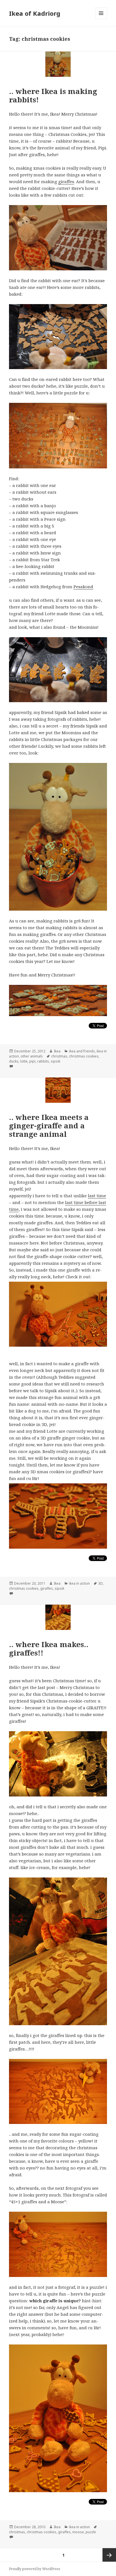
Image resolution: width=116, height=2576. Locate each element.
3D (101, 1583)
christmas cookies (84, 1056)
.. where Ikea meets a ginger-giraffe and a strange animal (49, 1126)
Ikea (57, 1051)
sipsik (55, 1061)
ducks (14, 1061)
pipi (32, 1061)
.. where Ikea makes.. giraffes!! (49, 1649)
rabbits (43, 1061)
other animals (32, 1056)
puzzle (91, 2532)
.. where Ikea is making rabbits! (53, 95)
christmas (59, 1056)
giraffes (66, 181)
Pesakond (83, 587)
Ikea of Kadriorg (35, 13)
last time (97, 1196)
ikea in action (79, 1583)
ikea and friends (82, 1051)
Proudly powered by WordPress (35, 2569)
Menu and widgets (101, 19)
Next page (109, 2555)
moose (78, 2532)
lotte (24, 1061)
